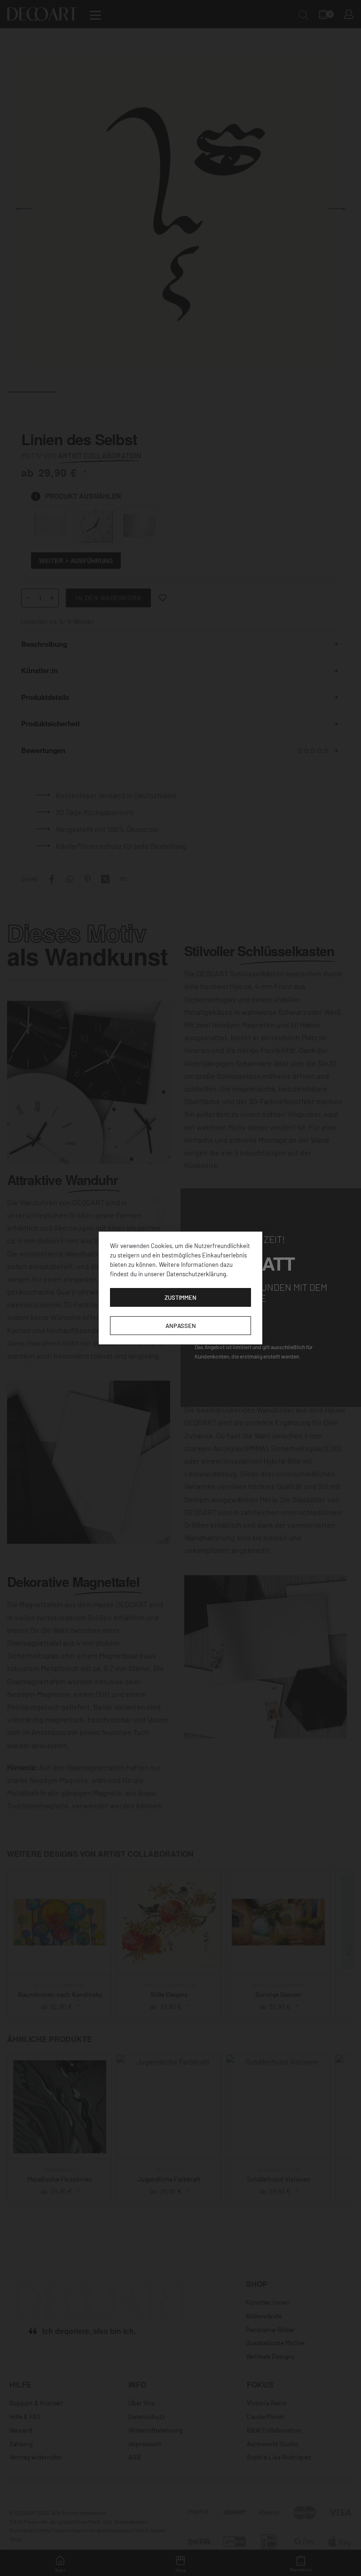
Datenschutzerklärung (196, 1274)
